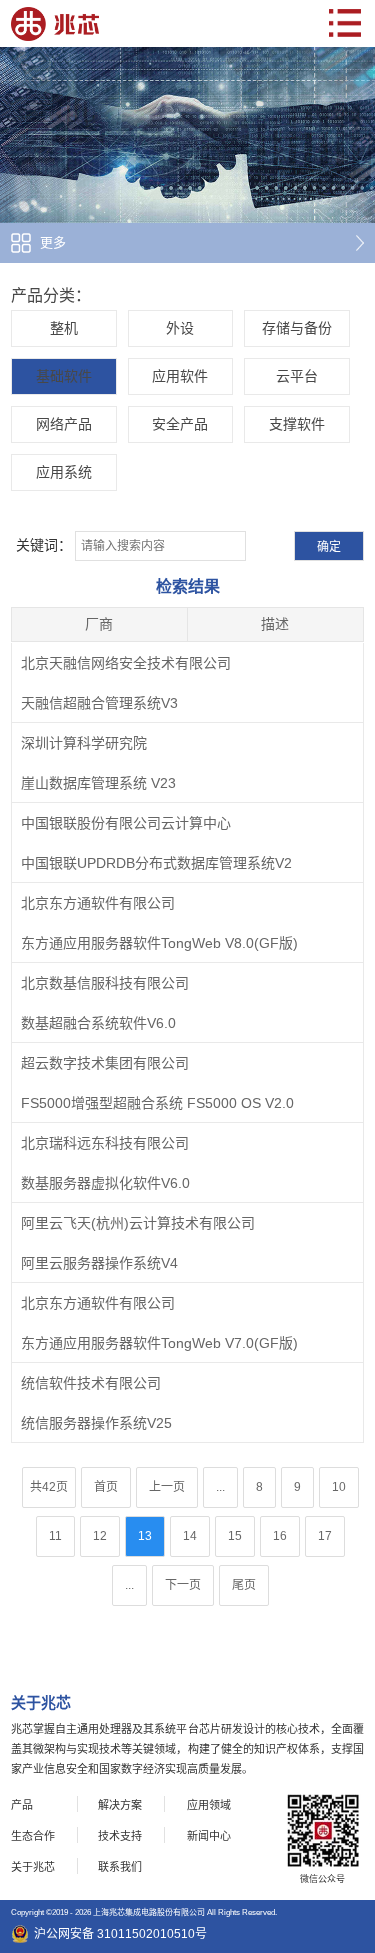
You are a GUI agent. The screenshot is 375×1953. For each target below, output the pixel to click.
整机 (64, 328)
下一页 (183, 1585)
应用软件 (180, 376)
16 (280, 1536)
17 (325, 1536)
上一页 (167, 1487)
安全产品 (180, 424)
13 (145, 1536)
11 (55, 1536)
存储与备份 (297, 328)
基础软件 (64, 376)
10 (339, 1487)
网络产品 (64, 424)
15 (235, 1536)
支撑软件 (297, 424)
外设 (180, 328)
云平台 (297, 376)
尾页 (244, 1585)
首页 (106, 1487)
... (220, 1487)
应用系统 (64, 472)
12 (100, 1536)
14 (190, 1536)
